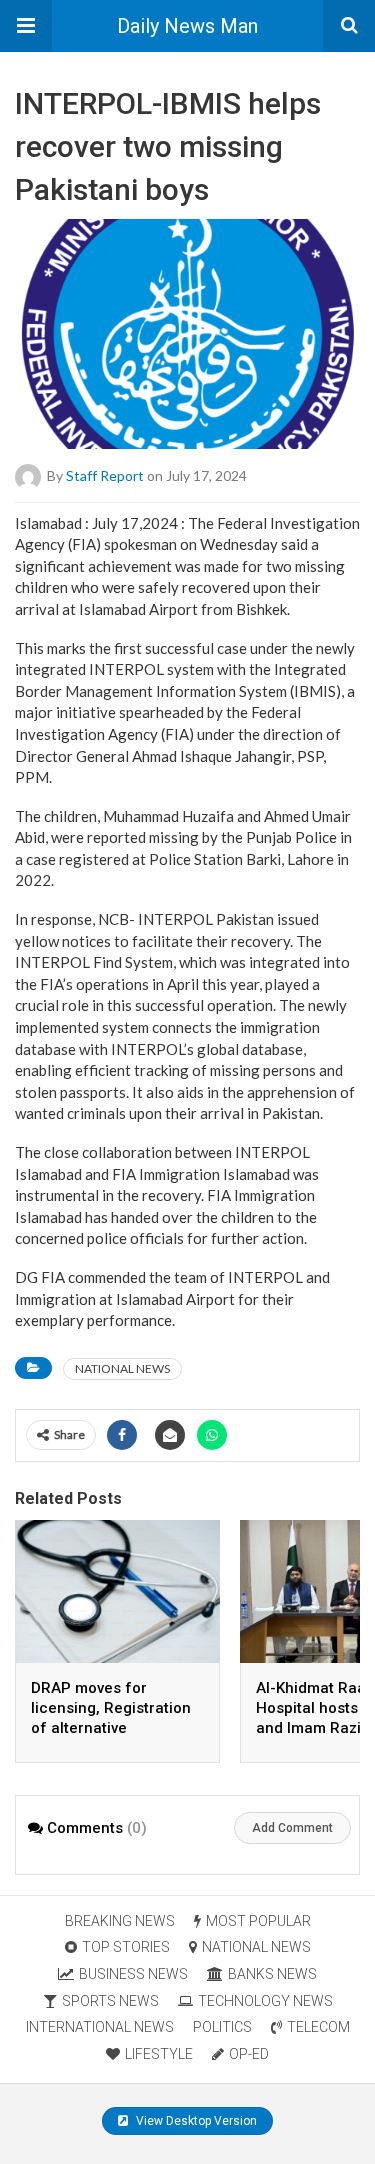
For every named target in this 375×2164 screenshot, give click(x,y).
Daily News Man (187, 26)
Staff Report (105, 474)
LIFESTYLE (159, 2054)
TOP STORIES (126, 1947)
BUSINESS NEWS (133, 1974)
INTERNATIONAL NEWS (100, 2027)
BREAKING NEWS (120, 1921)
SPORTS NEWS (110, 2001)
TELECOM (318, 2027)
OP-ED (249, 2054)
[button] (26, 26)
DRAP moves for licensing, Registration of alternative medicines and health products (111, 1728)
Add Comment (292, 1828)
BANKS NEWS (272, 1974)
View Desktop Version (195, 2121)
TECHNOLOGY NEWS (265, 2001)
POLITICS (222, 2027)
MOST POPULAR (258, 1921)
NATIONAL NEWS (122, 1368)
